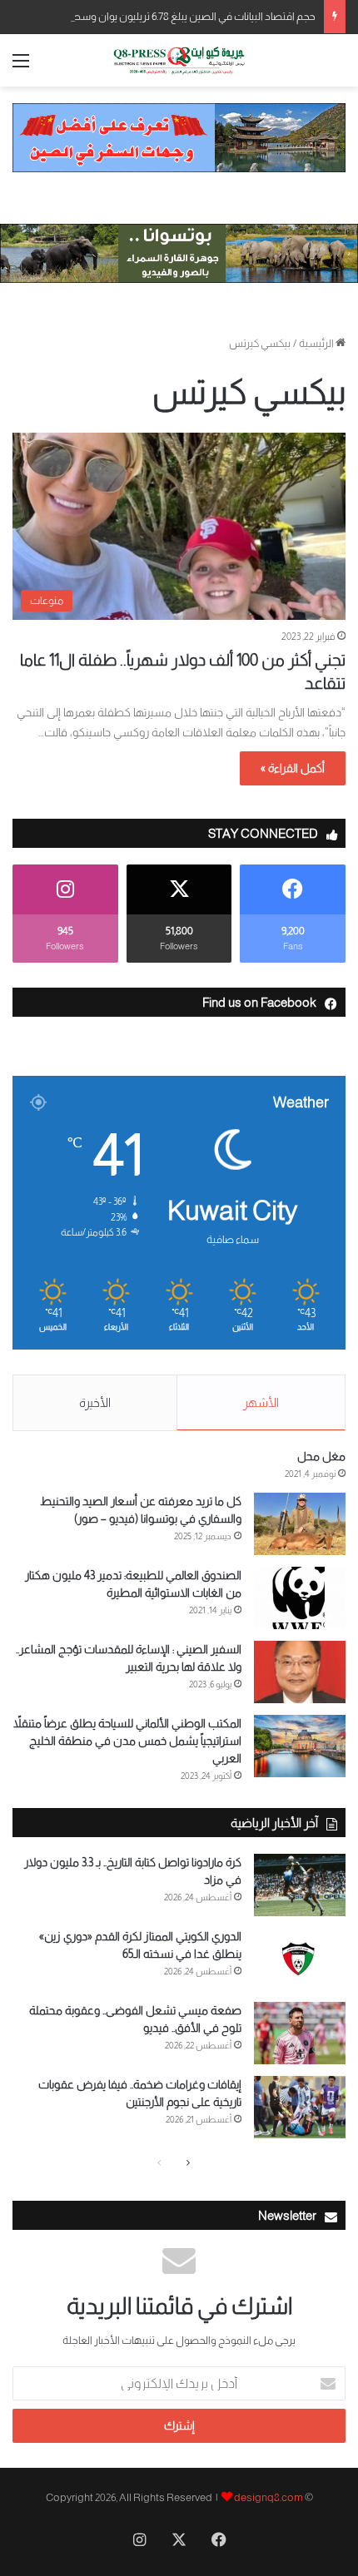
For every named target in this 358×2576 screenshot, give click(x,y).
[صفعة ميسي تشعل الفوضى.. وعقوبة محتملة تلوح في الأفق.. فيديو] (300, 2033)
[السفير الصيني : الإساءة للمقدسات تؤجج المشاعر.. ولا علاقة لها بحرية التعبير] (300, 1672)
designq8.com (268, 2497)
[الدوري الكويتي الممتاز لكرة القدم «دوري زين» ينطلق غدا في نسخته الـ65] (300, 1959)
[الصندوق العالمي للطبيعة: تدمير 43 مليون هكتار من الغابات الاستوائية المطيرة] (300, 1598)
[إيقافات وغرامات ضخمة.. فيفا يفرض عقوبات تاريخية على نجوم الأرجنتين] (300, 2107)
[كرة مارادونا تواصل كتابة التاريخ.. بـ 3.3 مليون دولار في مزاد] (300, 1885)
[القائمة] (21, 67)
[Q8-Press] (179, 60)
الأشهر (261, 1402)
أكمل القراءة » (293, 768)
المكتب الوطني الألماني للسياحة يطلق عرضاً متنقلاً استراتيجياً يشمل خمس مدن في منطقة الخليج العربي (127, 1741)
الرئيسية (317, 343)
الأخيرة (95, 1402)
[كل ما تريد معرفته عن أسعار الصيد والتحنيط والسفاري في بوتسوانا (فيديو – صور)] (300, 1524)
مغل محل (321, 1456)
